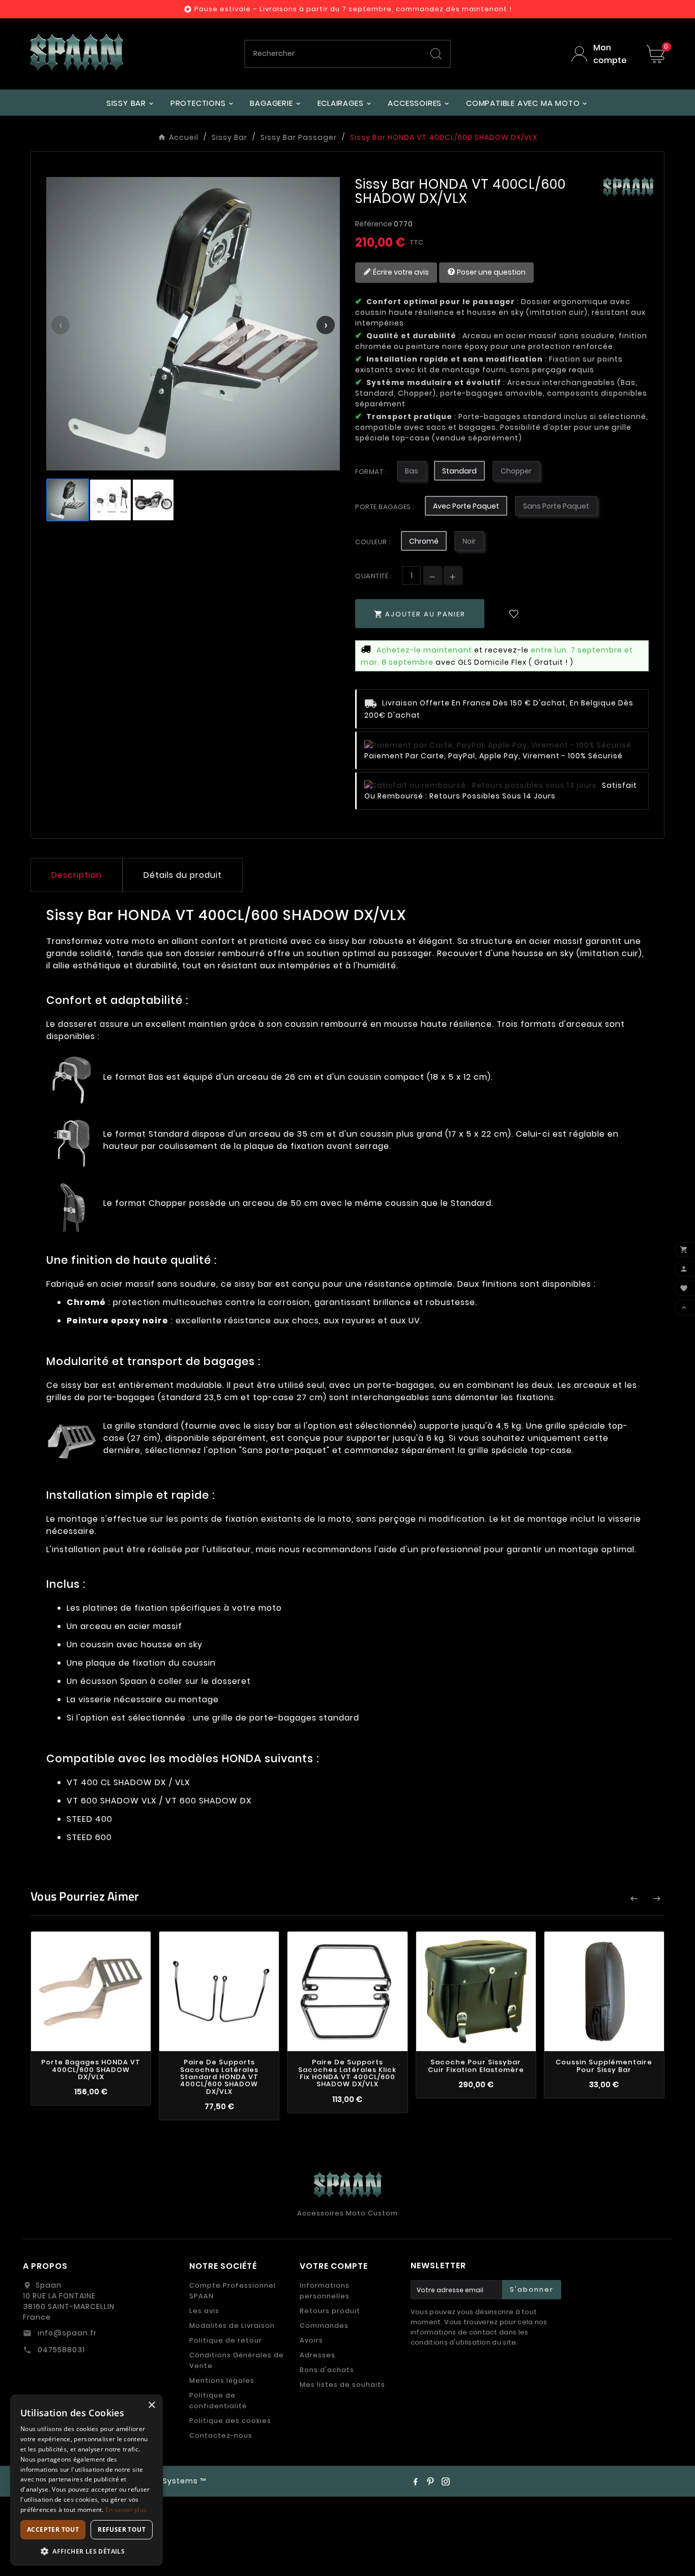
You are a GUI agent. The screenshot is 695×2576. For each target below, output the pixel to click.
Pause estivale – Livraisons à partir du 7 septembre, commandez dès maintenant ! (353, 9)
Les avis (204, 2311)
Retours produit (330, 2311)
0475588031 (60, 2350)
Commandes (324, 2326)
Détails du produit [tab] (183, 875)
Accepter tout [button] (53, 2529)
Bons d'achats (327, 2370)
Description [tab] (77, 875)
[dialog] (86, 2480)
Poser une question (490, 272)
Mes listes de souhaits (342, 2385)
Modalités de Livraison (232, 2326)
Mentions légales (222, 2380)
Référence (374, 224)
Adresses (317, 2355)
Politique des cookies (230, 2421)
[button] (86, 2551)
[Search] (436, 54)
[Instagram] (446, 2481)
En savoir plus (126, 2510)
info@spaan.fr (66, 2333)
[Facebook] (415, 2481)
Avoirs (311, 2340)
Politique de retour (226, 2340)
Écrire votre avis (400, 272)
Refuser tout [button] (122, 2529)
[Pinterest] (430, 2481)
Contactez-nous (221, 2435)
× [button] (151, 2405)
